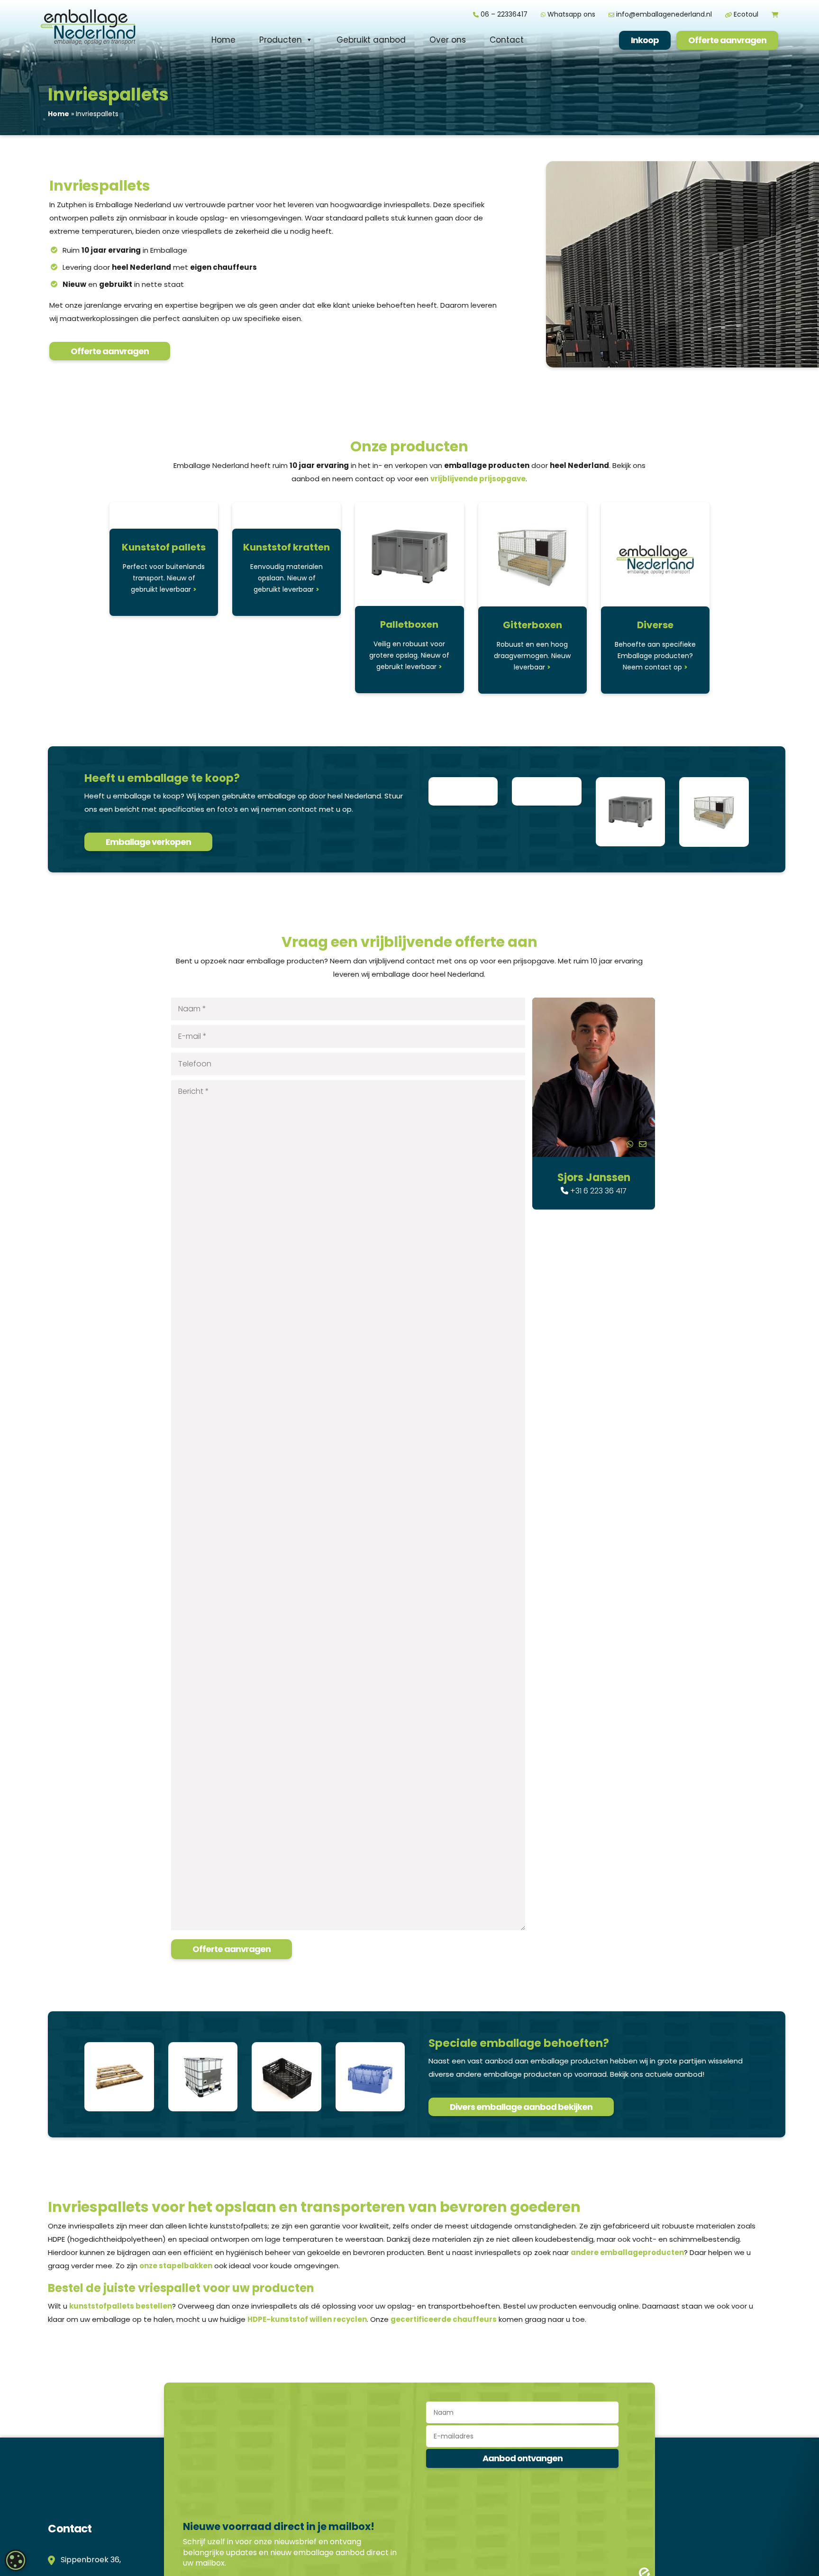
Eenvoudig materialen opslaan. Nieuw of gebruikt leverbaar (287, 578)
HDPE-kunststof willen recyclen (307, 2319)
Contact (507, 40)
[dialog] (16, 2560)
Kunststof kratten (287, 547)
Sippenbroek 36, (89, 2560)
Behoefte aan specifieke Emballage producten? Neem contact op (655, 656)
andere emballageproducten (627, 2252)
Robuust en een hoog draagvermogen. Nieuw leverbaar (532, 656)
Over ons (448, 40)
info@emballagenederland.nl (663, 14)
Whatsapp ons (570, 14)
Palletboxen (409, 624)
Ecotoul (745, 14)
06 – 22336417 (503, 14)
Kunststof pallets (164, 547)
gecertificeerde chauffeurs (444, 2319)
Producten (281, 40)
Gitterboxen (532, 625)
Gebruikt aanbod (371, 40)
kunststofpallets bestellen (121, 2306)
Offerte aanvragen (727, 40)
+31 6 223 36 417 (597, 1191)
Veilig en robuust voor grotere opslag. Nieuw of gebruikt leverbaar (409, 655)
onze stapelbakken (176, 2266)
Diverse (655, 625)
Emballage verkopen (148, 842)
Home (223, 40)
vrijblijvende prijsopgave (478, 479)
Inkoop (645, 40)
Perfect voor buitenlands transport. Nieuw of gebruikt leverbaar (164, 578)
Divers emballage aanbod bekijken (521, 2107)
